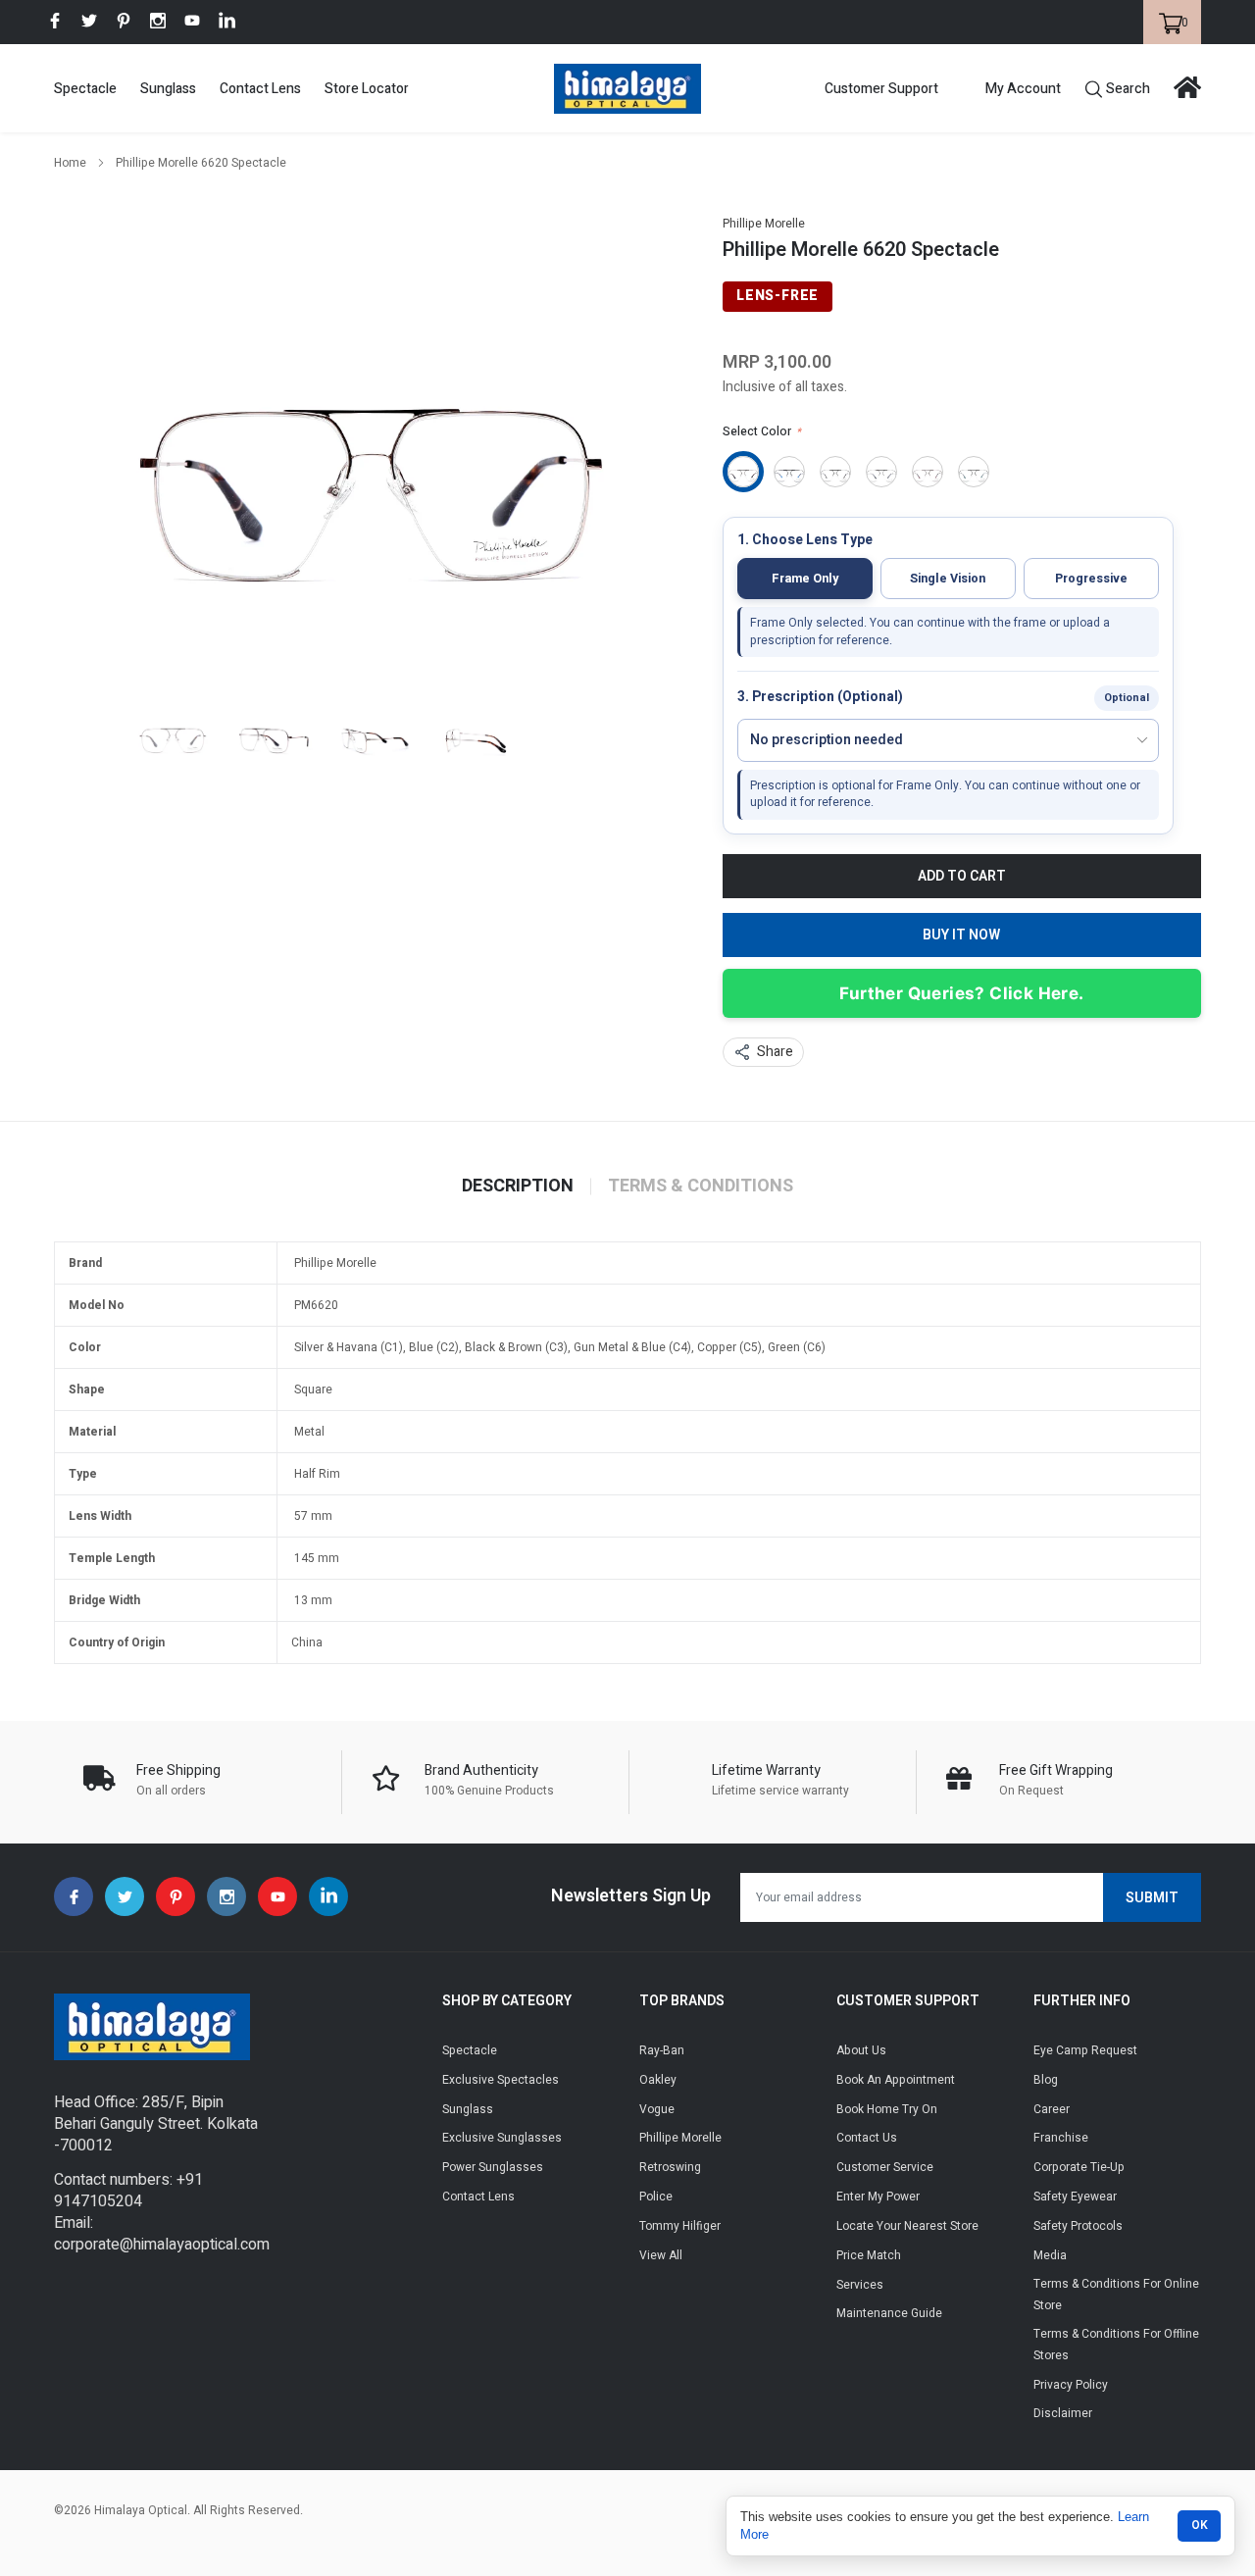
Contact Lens (260, 89)
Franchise (1061, 2138)
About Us (861, 2050)
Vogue (657, 2109)
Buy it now (961, 935)
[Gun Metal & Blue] (881, 472)
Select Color (762, 431)
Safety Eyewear (1075, 2197)
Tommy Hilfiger (680, 2226)
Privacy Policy (1071, 2385)
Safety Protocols (1078, 2226)
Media (1050, 2255)
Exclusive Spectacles (501, 2080)
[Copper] (928, 472)
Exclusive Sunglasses (502, 2138)
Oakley (658, 2080)
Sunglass (168, 89)
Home (70, 163)
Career (1052, 2109)
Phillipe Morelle (764, 224)
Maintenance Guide (889, 2313)
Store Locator (367, 89)
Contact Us (867, 2138)
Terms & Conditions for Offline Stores (1116, 2345)
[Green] (974, 472)
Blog (1046, 2080)
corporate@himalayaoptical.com (162, 2245)
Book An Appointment (896, 2080)
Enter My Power (878, 2197)
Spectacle (85, 89)
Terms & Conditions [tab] (701, 1187)
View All (661, 2255)
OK (1200, 2525)
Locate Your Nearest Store (907, 2226)
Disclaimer (1063, 2413)
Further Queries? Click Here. (961, 993)
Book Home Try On (887, 2109)
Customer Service (885, 2167)
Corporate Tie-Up (1079, 2167)
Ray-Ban (662, 2050)
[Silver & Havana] (743, 472)
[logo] (627, 89)
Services (860, 2285)
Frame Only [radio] (805, 579)
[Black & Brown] (835, 472)
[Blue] (789, 472)
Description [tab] (518, 1187)
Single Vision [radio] (948, 579)
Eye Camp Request (1085, 2050)
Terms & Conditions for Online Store (1116, 2295)
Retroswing (670, 2167)
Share (775, 1052)
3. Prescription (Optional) (820, 698)
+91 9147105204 (128, 2191)
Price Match (869, 2255)
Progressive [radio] (1091, 579)
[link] (55, 21)
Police (656, 2197)
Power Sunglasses (493, 2167)
